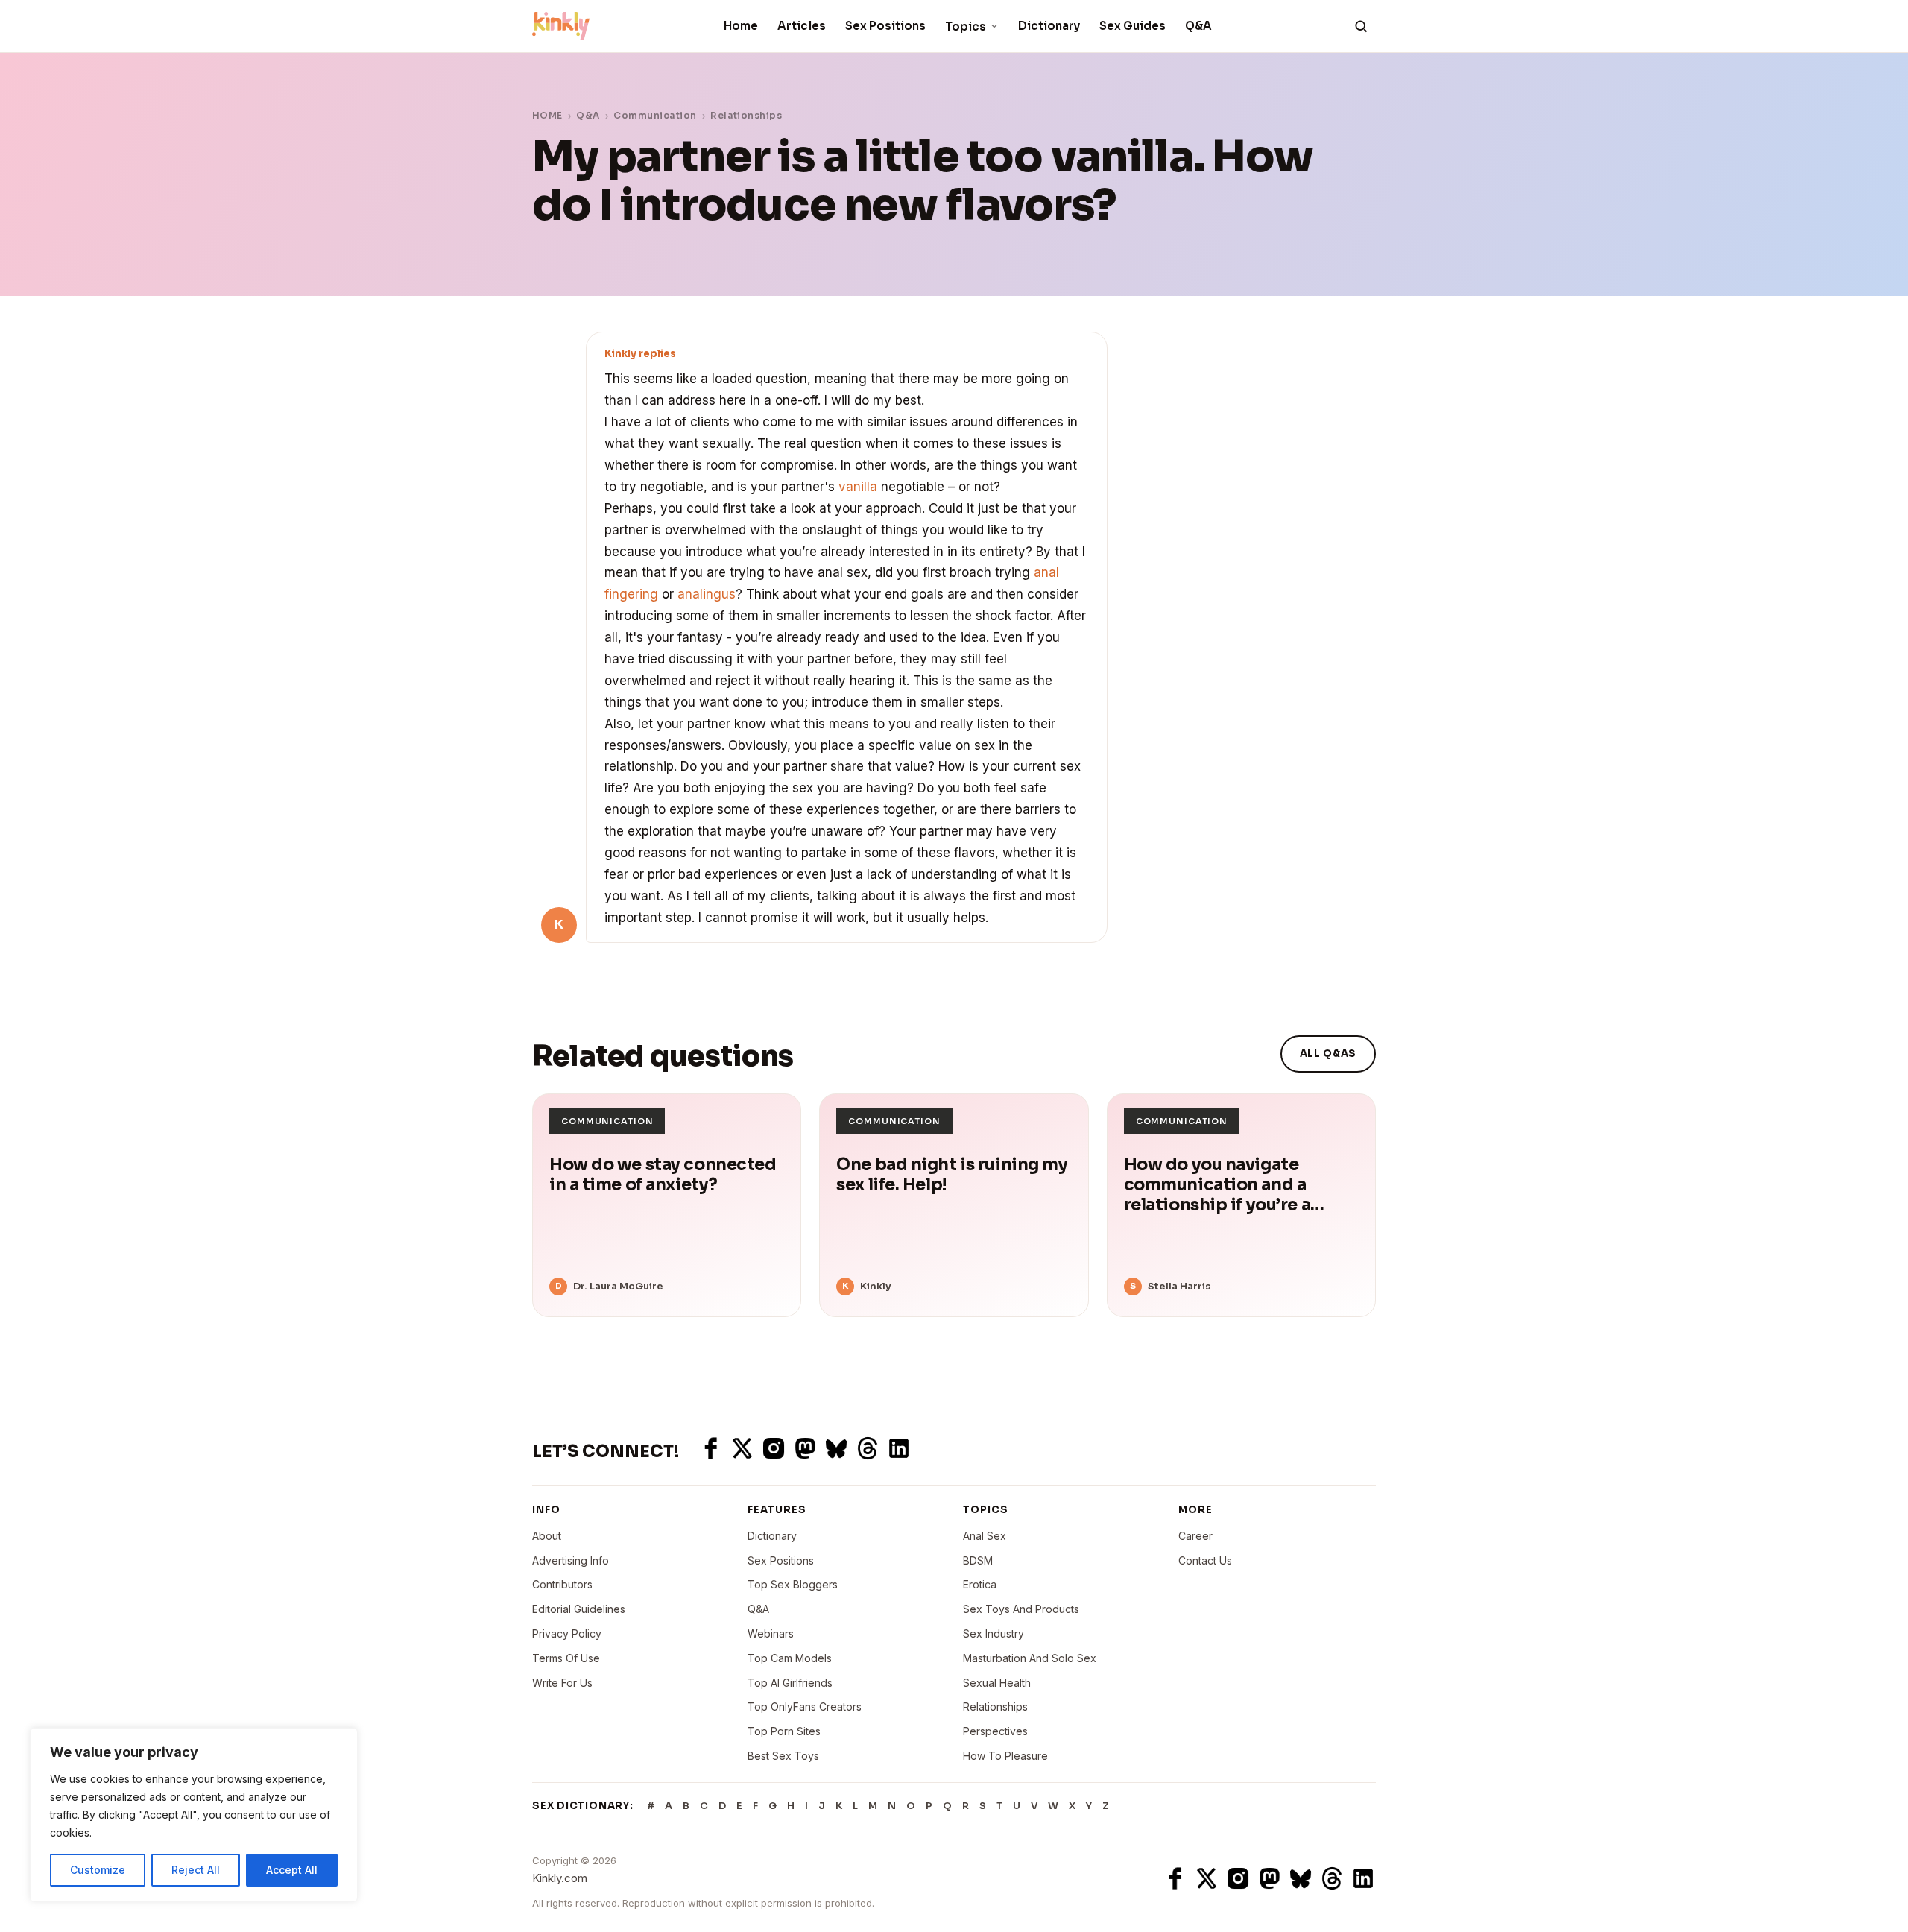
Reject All (196, 1870)
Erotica (980, 1584)
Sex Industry (994, 1633)
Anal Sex (985, 1536)
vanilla (858, 487)
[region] (194, 1815)
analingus (707, 594)
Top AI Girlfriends (790, 1683)
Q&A (1198, 26)
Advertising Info (571, 1560)
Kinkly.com (560, 1878)
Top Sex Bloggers (793, 1584)
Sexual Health (997, 1683)
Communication (655, 115)
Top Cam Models (790, 1658)
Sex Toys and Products (1021, 1609)
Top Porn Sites (784, 1731)
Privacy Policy (567, 1633)
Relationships (746, 115)
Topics (966, 26)
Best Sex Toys (783, 1756)
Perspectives (995, 1731)
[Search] (1361, 26)
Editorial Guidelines (579, 1609)
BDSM (978, 1560)
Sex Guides (1133, 26)
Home (741, 26)
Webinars (771, 1633)
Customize (98, 1870)
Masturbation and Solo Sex (1030, 1658)
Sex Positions (885, 26)
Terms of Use (566, 1658)
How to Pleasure (1005, 1756)
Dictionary (1049, 26)
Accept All (292, 1870)
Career (1195, 1536)
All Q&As (1328, 1054)
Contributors (562, 1584)
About (547, 1536)
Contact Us (1205, 1560)
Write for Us (562, 1683)
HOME (547, 115)
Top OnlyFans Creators (805, 1707)
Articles (802, 26)
